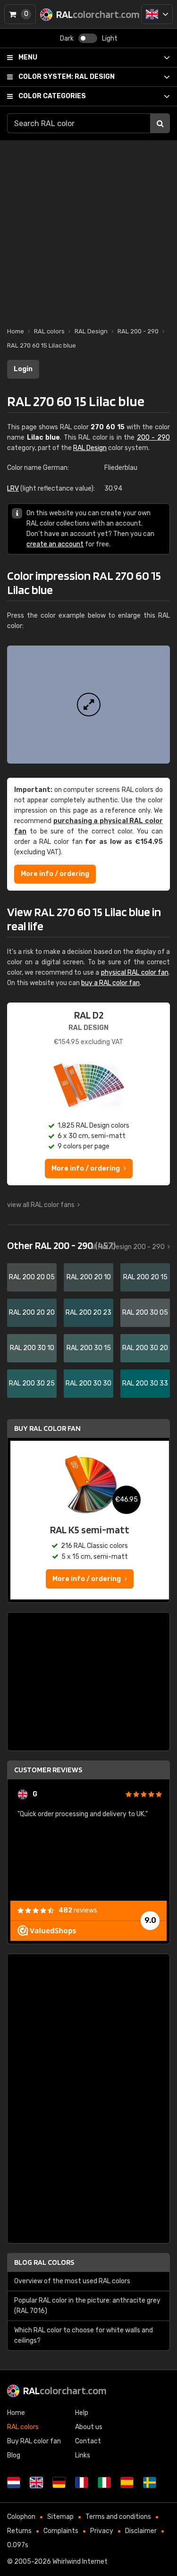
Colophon (21, 2517)
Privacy (102, 2531)
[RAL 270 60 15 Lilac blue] (88, 705)
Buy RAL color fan (47, 1428)
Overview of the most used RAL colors (72, 2281)
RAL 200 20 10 (89, 1277)
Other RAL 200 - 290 (61, 1245)
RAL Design (67, 77)
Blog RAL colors (44, 2262)
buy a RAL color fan (110, 983)
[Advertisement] (88, 229)
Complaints (61, 2531)
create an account (55, 544)
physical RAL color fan (135, 973)
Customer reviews (48, 1770)
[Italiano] (104, 2482)
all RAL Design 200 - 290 (127, 1247)
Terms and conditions (118, 2517)
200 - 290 (153, 438)
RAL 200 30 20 (145, 1348)
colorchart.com (65, 2390)
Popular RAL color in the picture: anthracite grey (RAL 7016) (87, 2306)
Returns (19, 2531)
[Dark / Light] (88, 38)
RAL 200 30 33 (145, 1383)
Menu (28, 57)
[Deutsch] (59, 2482)
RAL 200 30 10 (32, 1348)
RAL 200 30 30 (88, 1383)
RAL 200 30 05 (145, 1313)
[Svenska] (150, 2482)
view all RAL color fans (41, 1205)
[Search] (160, 123)
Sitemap (60, 2517)
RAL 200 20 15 (145, 1277)
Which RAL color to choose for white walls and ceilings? (84, 2335)
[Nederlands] (14, 2482)
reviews (78, 1910)
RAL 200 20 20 (32, 1313)
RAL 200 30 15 (89, 1348)
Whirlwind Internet (80, 2562)
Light (110, 38)
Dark (67, 38)
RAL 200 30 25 (32, 1383)
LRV (13, 489)
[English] (157, 14)
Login (23, 369)
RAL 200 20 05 (32, 1277)
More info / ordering (55, 874)
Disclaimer (141, 2531)
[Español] (127, 2482)
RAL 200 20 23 (88, 1313)
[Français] (82, 2482)
